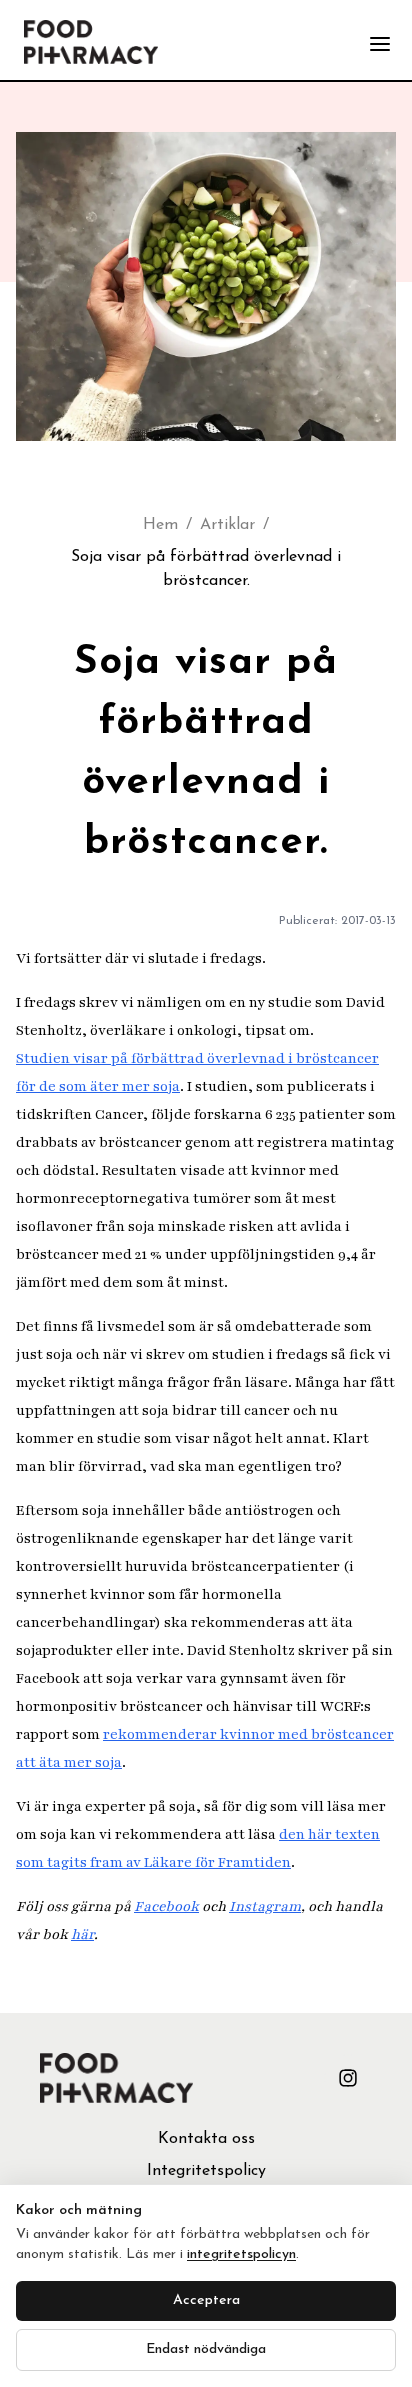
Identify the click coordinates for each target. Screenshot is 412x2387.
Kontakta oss (206, 2139)
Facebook (166, 1906)
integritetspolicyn (241, 2254)
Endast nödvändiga (206, 2349)
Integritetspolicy (206, 2171)
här (82, 1934)
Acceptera (206, 2300)
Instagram (265, 1906)
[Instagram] (348, 2078)
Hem (160, 525)
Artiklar (227, 525)
